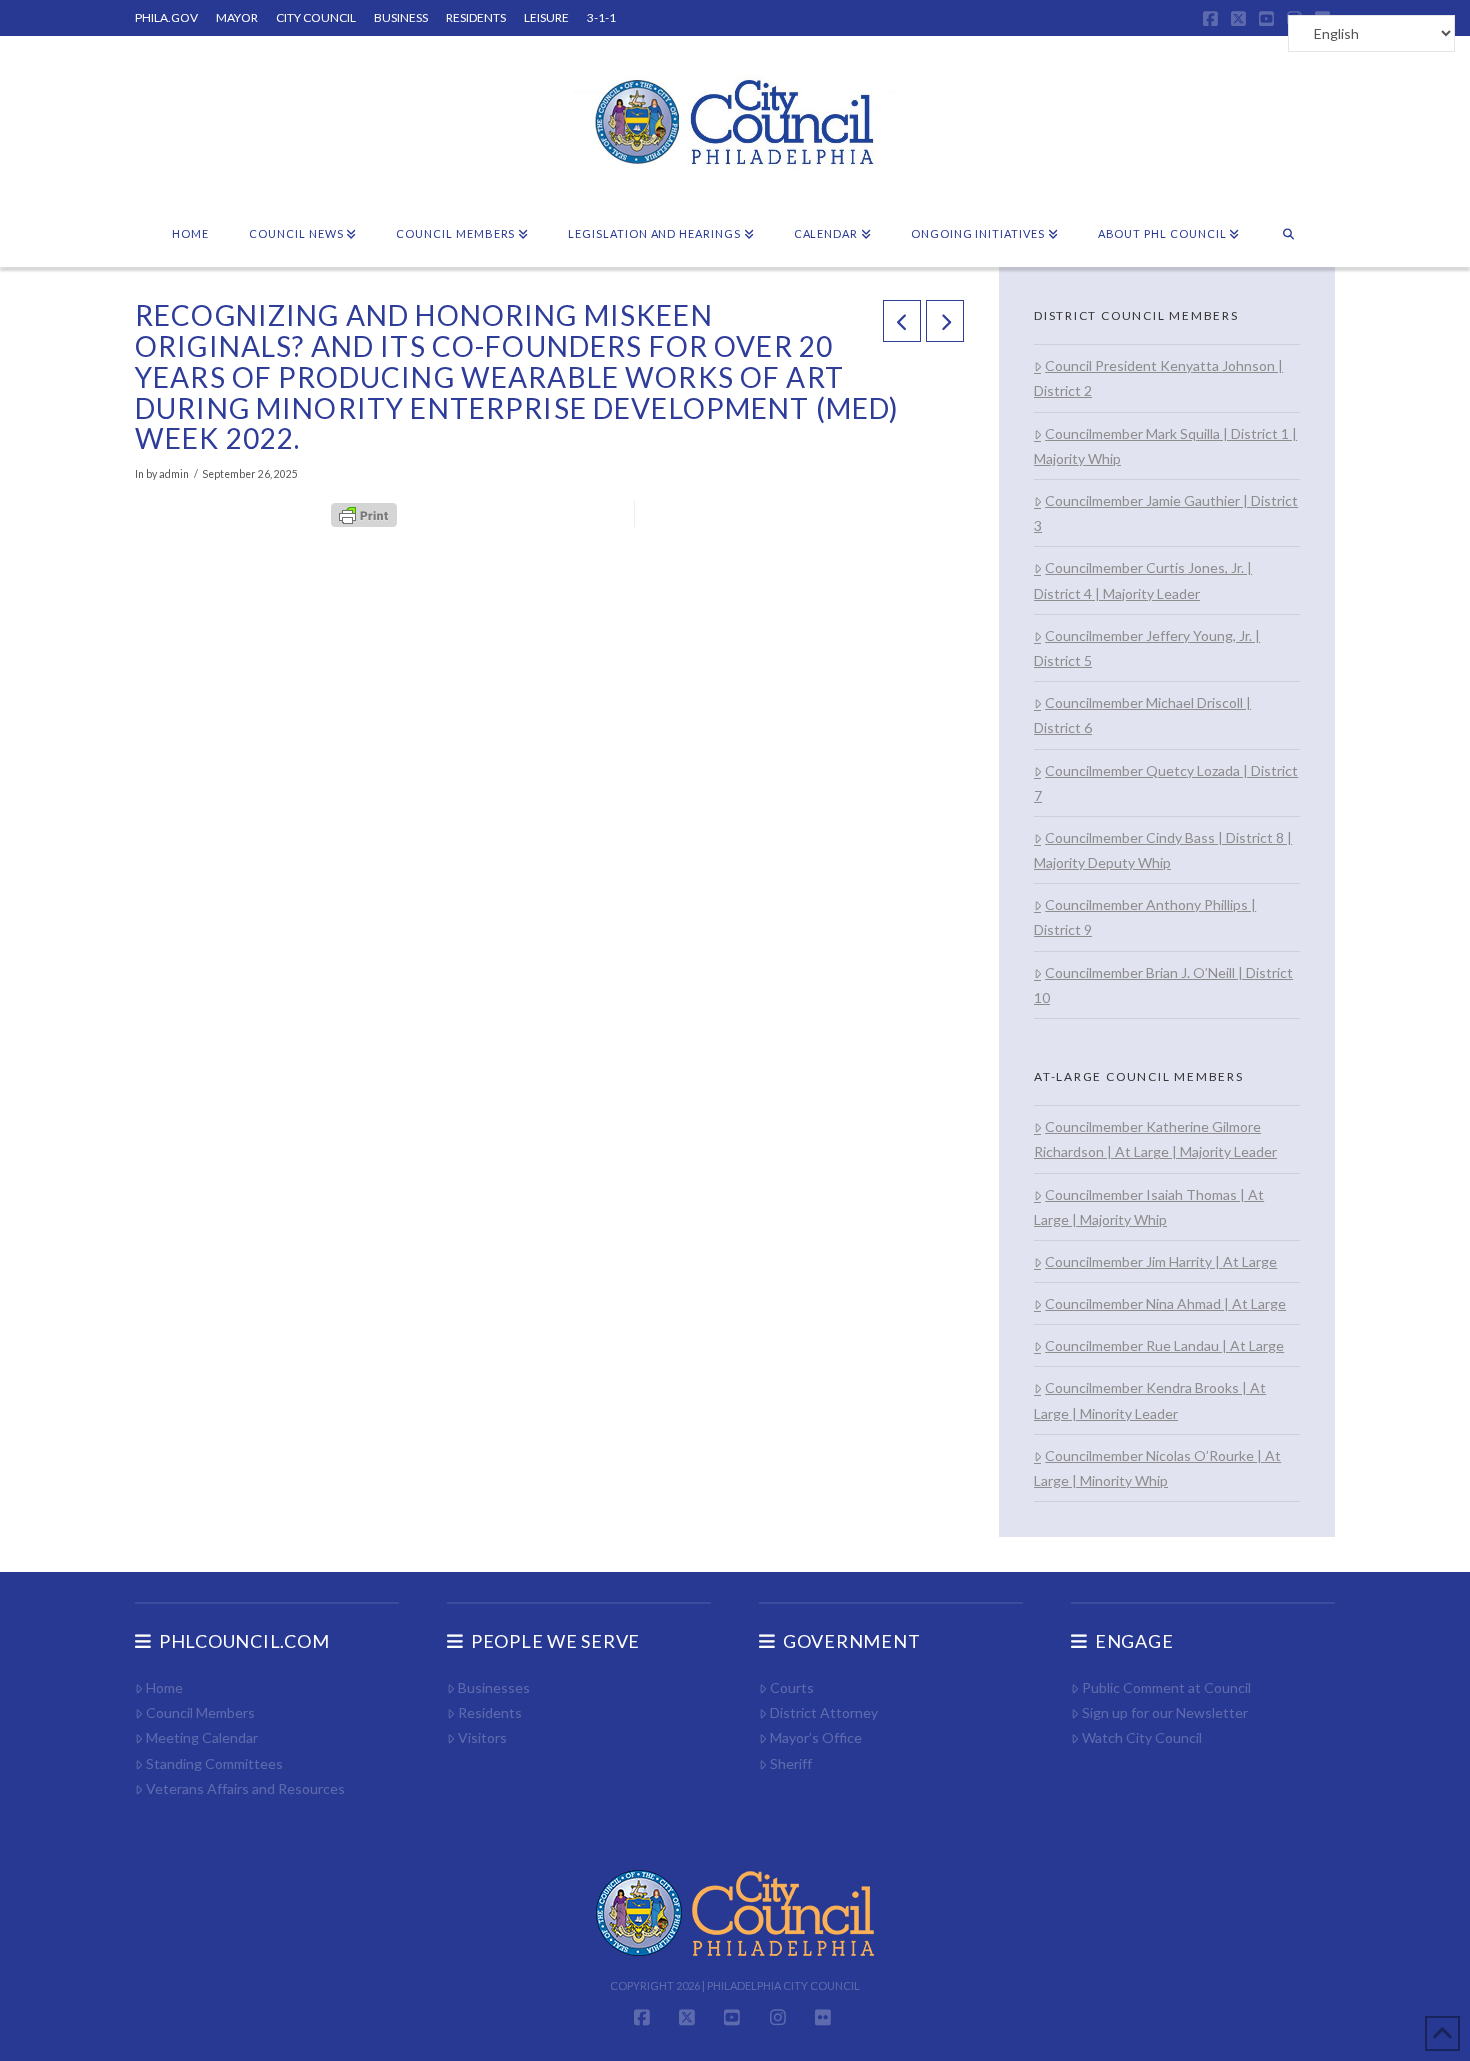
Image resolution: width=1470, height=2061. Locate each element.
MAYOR (237, 17)
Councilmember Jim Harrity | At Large (1161, 1261)
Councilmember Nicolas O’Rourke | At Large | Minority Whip (1157, 1468)
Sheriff (791, 1763)
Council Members (200, 1712)
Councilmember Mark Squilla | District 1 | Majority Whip (1165, 446)
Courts (792, 1687)
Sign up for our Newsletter (1165, 1712)
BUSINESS (401, 17)
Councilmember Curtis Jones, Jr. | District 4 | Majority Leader (1143, 580)
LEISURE (546, 17)
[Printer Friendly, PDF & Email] (364, 514)
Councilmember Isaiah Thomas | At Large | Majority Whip (1149, 1207)
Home (164, 1687)
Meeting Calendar (202, 1737)
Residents (490, 1712)
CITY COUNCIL (316, 17)
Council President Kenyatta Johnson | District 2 (1158, 378)
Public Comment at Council (1166, 1687)
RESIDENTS (476, 17)
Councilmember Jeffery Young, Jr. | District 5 (1147, 648)
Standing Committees (214, 1763)
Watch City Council (1142, 1737)
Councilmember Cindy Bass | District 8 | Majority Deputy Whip (1163, 850)
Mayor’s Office (816, 1737)
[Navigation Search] (1288, 235)
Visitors (482, 1737)
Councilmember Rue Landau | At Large (1164, 1345)
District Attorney (824, 1712)
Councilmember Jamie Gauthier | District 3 (1166, 513)
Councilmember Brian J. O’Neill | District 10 (1163, 985)
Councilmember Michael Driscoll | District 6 (1142, 715)
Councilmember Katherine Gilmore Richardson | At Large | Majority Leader (1155, 1139)
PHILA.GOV (166, 17)
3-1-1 (601, 17)
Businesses (494, 1687)
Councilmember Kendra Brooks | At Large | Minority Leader (1150, 1400)
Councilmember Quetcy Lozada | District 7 (1166, 783)
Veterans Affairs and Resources (245, 1788)
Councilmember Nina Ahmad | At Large (1165, 1303)
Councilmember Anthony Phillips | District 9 (1145, 917)
